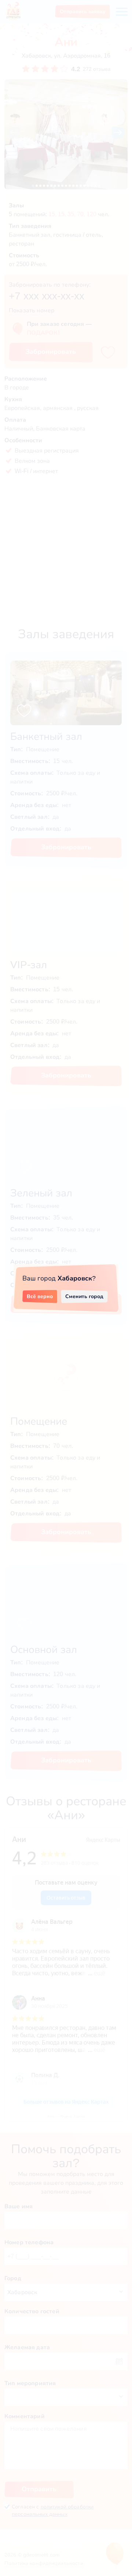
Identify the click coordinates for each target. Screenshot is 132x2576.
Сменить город (84, 1296)
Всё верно (40, 1296)
